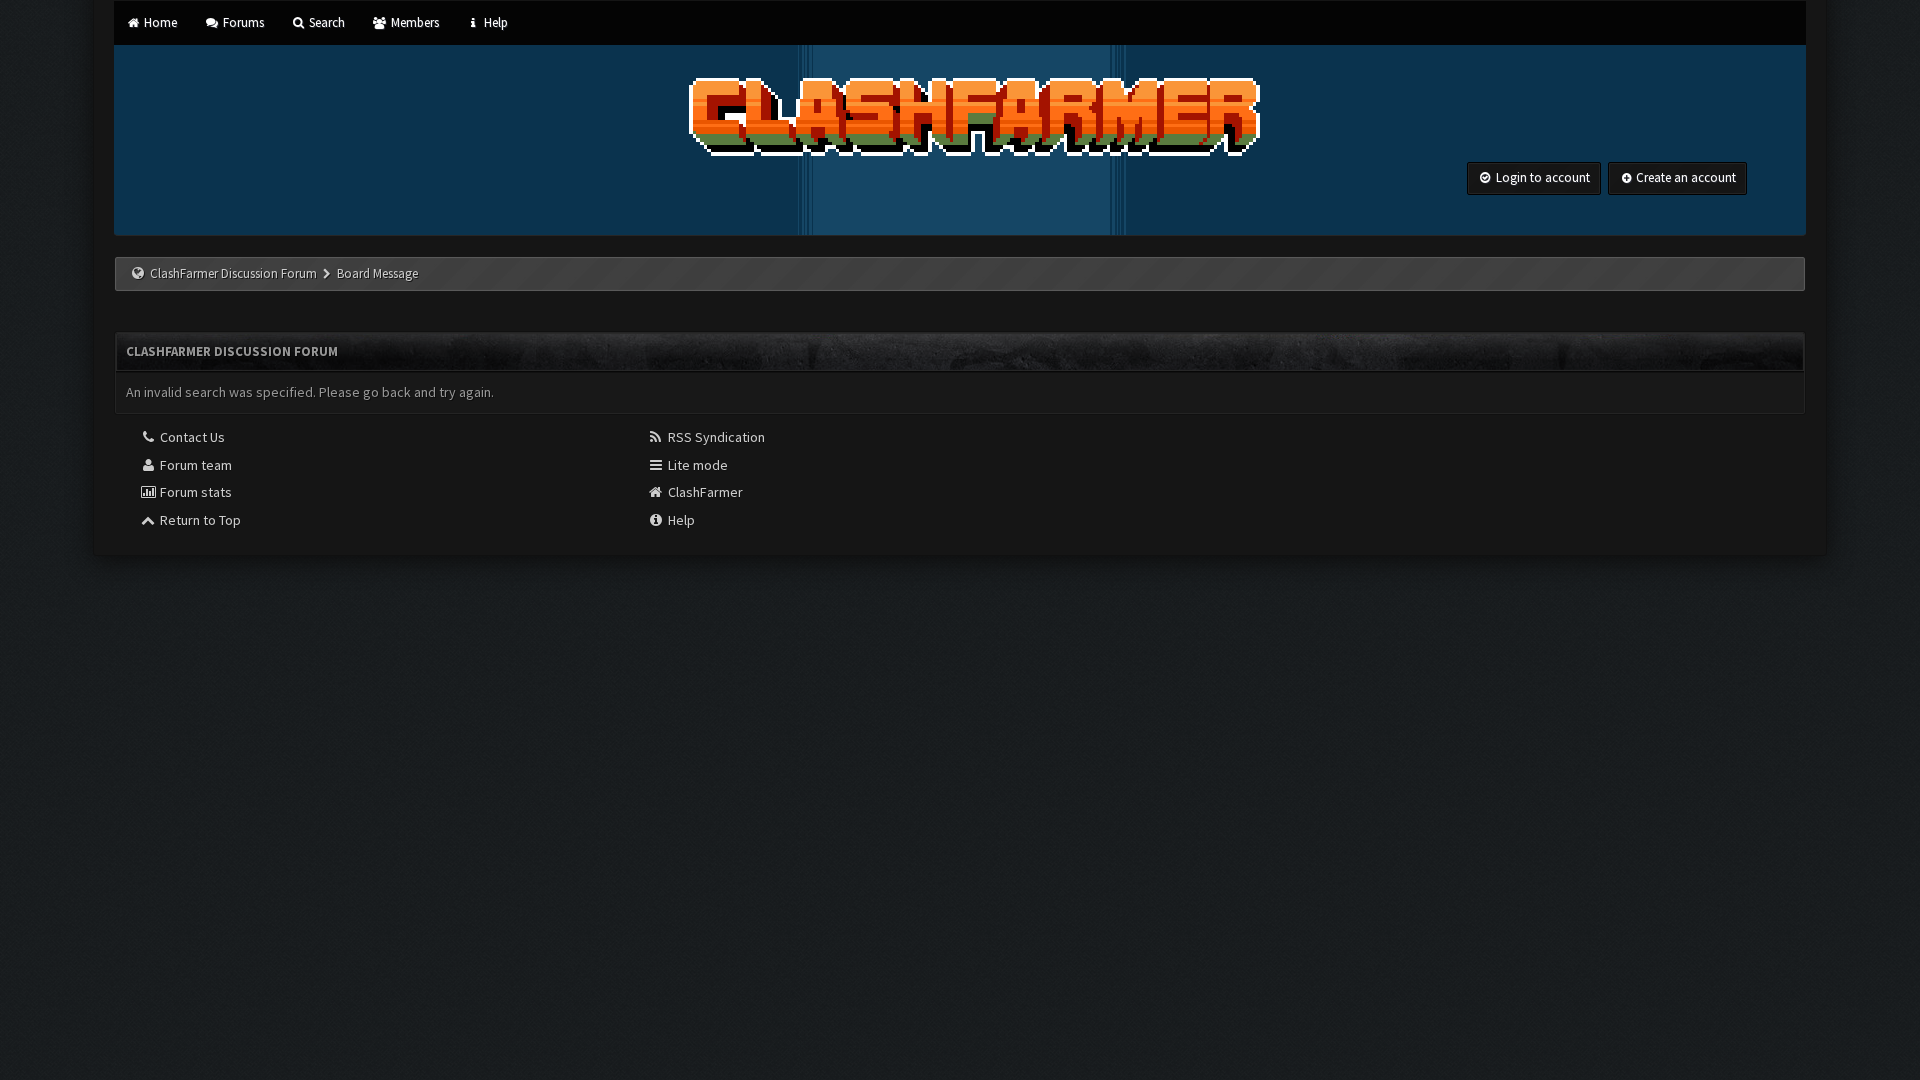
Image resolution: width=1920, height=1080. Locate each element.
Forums (241, 22)
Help (494, 22)
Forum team (194, 465)
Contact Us (191, 437)
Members (413, 22)
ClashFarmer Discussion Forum (233, 273)
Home (159, 22)
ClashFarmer (704, 492)
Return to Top (199, 520)
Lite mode (696, 465)
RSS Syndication (715, 437)
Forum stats (194, 492)
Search (325, 22)
